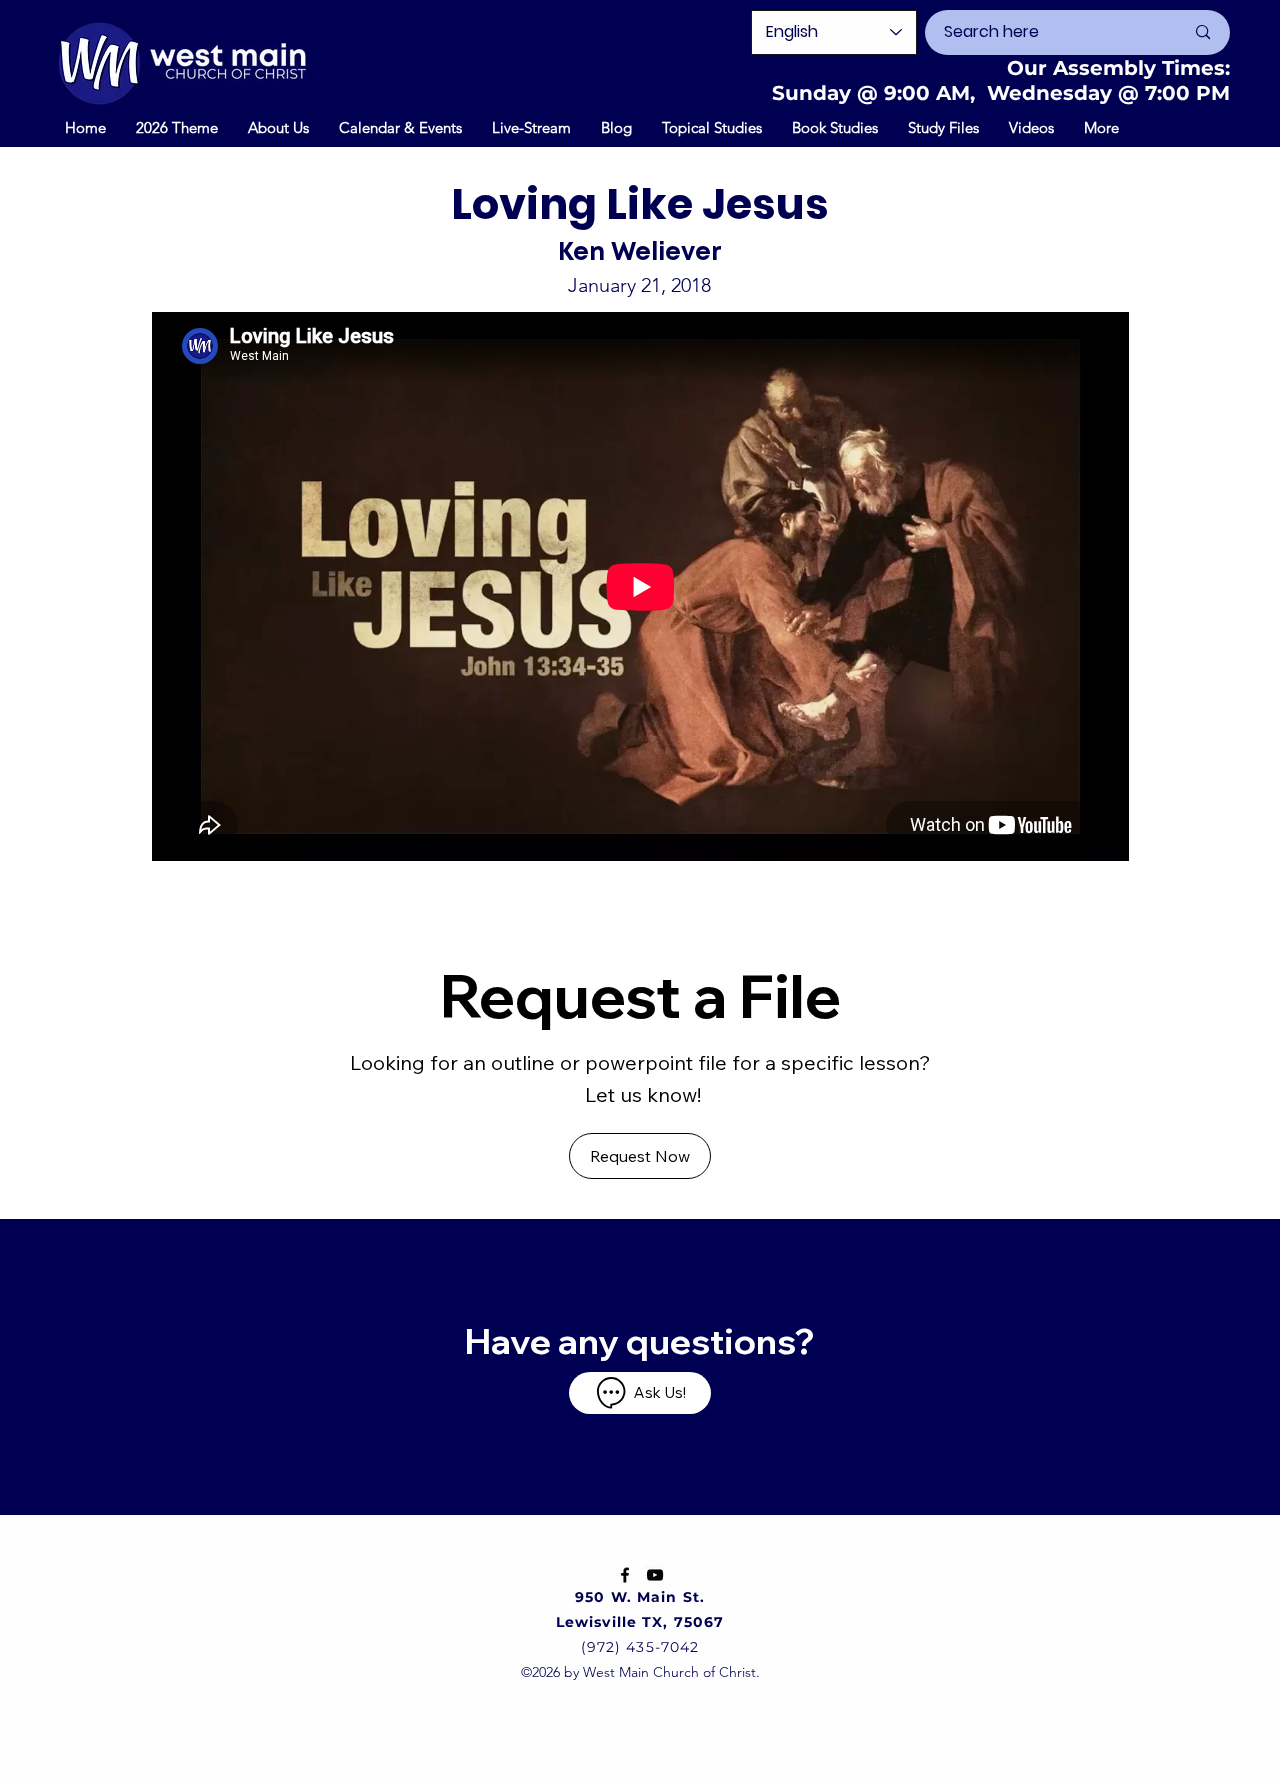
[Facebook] (625, 1575)
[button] (400, 127)
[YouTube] (655, 1575)
